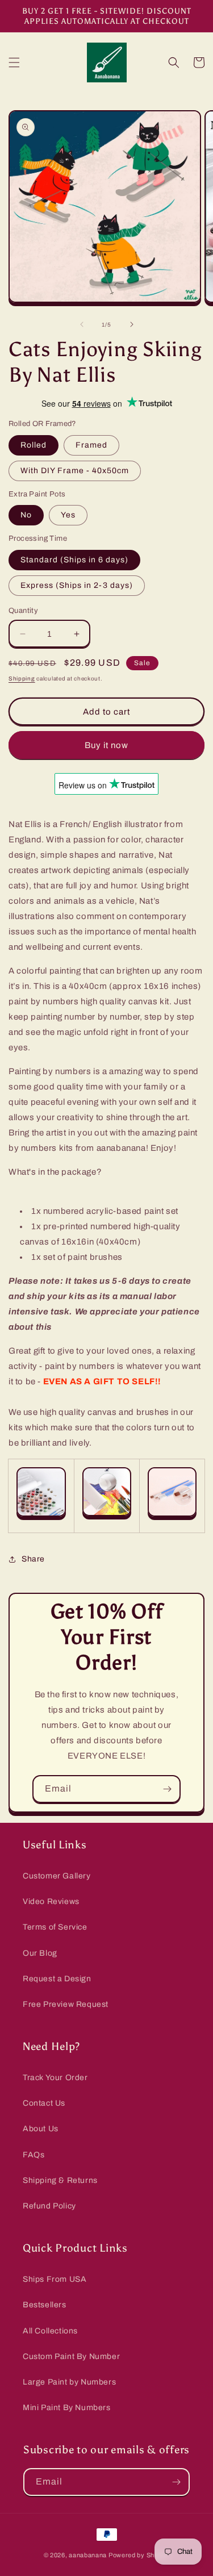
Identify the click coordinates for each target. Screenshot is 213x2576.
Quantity (23, 611)
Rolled (34, 445)
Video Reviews (51, 1901)
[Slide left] (82, 324)
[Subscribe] (167, 1789)
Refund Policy (49, 2206)
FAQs (34, 2155)
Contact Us (44, 2103)
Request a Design (57, 1979)
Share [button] (33, 1559)
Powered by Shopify (139, 2555)
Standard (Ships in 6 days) (74, 560)
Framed (91, 445)
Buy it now (106, 745)
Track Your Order (55, 2078)
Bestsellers (45, 2305)
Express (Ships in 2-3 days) (77, 585)
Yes (68, 515)
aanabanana (88, 2555)
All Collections (50, 2331)
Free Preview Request (66, 2004)
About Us (41, 2129)
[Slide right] (132, 324)
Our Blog (40, 1953)
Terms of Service (55, 1927)
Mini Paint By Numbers (67, 2408)
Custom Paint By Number (71, 2356)
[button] (14, 62)
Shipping (22, 679)
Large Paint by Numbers (69, 2382)
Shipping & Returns (60, 2180)
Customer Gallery (57, 1876)
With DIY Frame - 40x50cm (75, 471)
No (26, 515)
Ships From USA (55, 2279)
